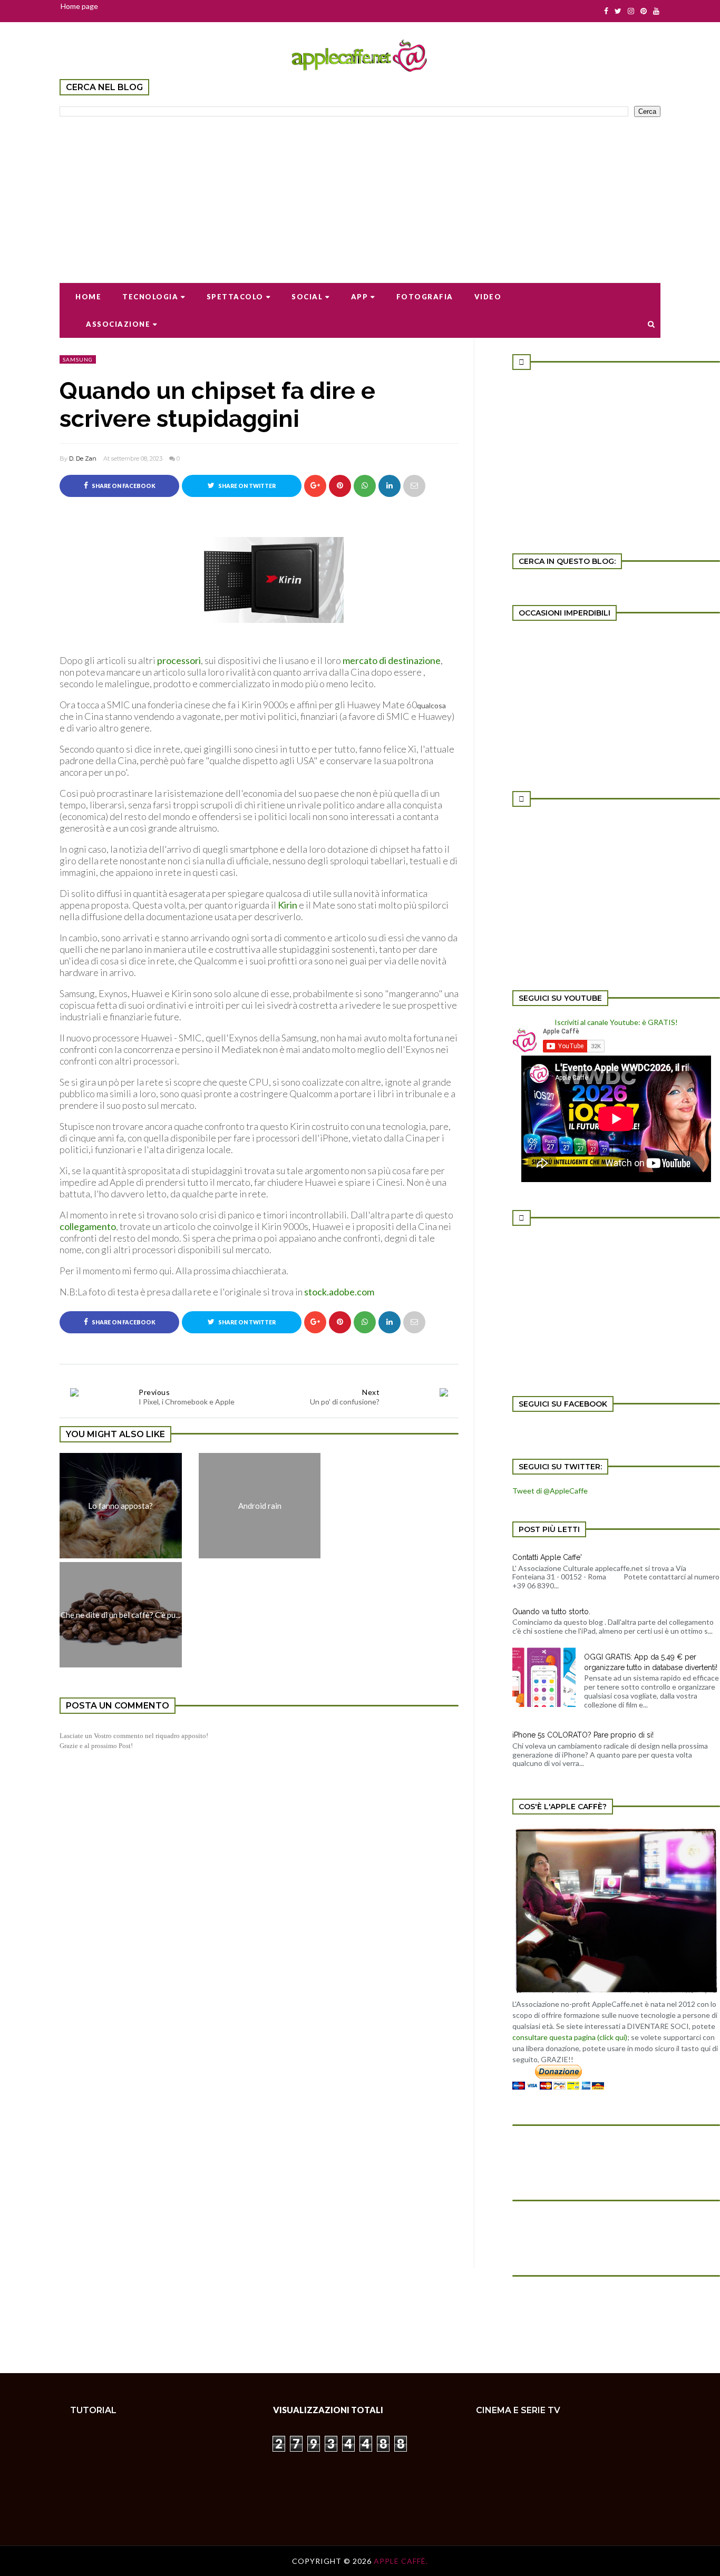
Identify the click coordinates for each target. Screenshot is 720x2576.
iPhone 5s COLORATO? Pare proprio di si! (583, 1735)
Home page (79, 6)
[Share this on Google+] (315, 486)
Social (307, 297)
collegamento (88, 1226)
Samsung (78, 359)
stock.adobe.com (339, 1292)
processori (179, 660)
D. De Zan (83, 458)
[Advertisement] (360, 193)
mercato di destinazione (391, 660)
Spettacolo (235, 297)
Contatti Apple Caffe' (547, 1557)
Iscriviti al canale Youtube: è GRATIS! (616, 1022)
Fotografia (425, 297)
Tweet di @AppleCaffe (550, 1491)
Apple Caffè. (401, 2561)
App (360, 297)
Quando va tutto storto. (551, 1612)
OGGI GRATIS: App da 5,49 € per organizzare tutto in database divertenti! (651, 1662)
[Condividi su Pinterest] (414, 486)
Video (488, 297)
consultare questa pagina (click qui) (570, 2037)
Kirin (288, 905)
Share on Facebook (123, 486)
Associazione (118, 324)
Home (88, 297)
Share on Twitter (246, 486)
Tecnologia (150, 297)
